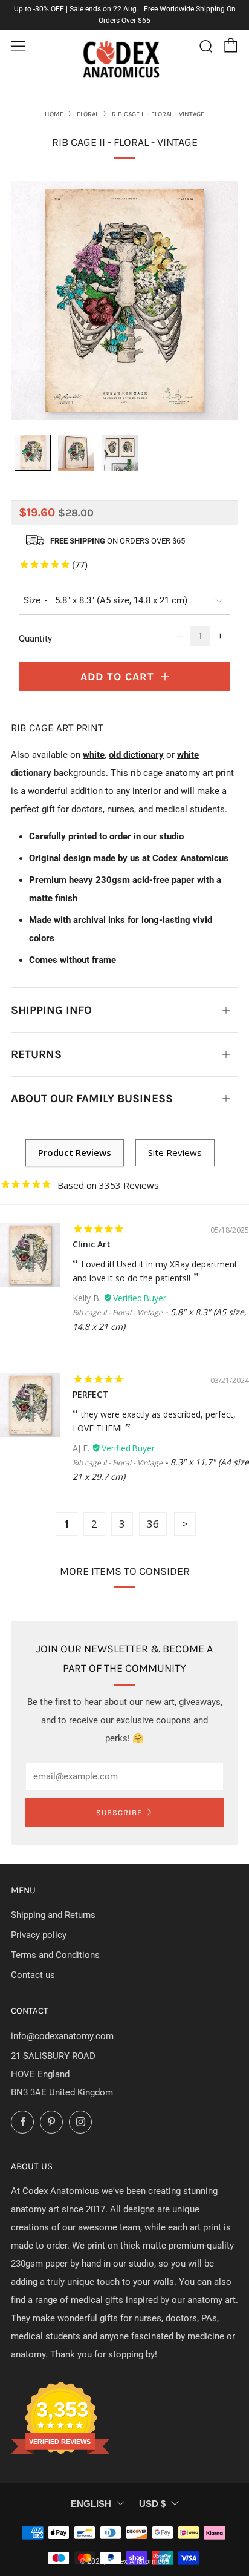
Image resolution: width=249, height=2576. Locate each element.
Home (54, 114)
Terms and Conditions (55, 1955)
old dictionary (136, 755)
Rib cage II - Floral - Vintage (118, 1313)
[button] (33, 453)
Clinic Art (92, 1244)
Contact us (33, 1975)
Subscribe (119, 1812)
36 (153, 1524)
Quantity (35, 639)
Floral (88, 114)
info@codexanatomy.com (62, 2036)
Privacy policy (39, 1935)
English (91, 2504)
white (94, 755)
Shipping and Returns (53, 1915)
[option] (124, 301)
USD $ (152, 2504)
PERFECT (90, 1394)
